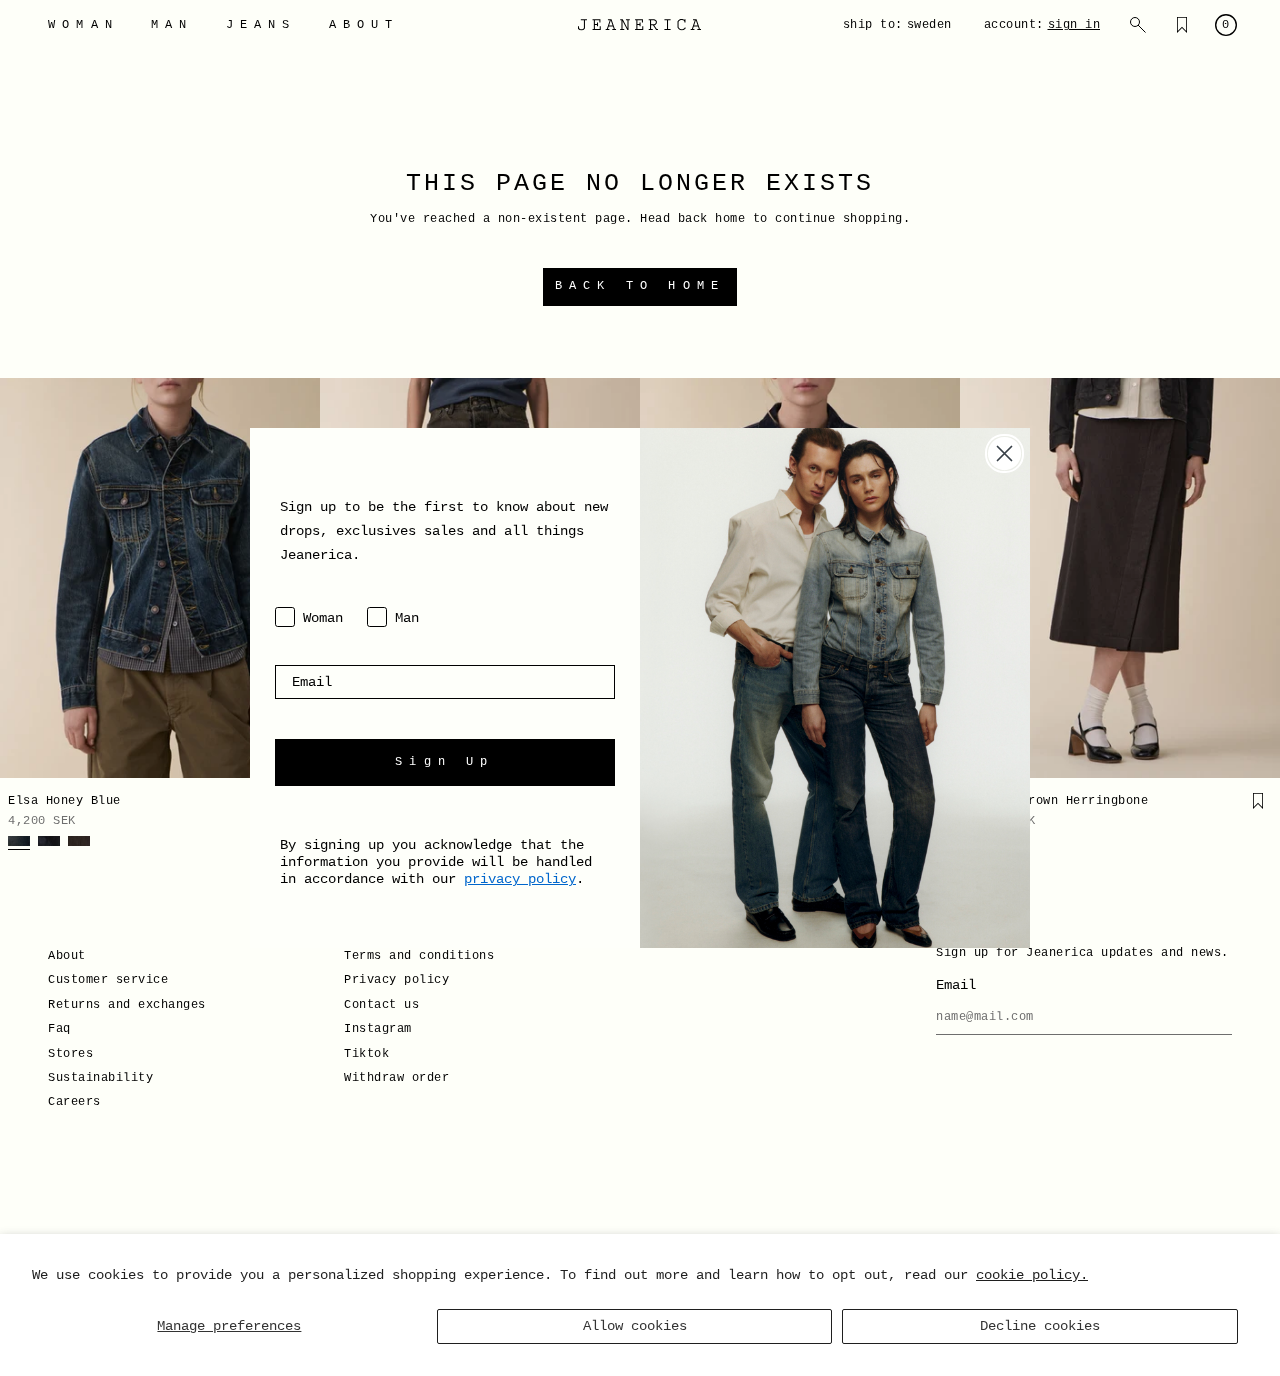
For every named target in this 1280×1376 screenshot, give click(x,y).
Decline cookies (1040, 1326)
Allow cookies (635, 1326)
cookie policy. (1032, 1275)
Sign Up (444, 762)
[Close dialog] (1004, 453)
